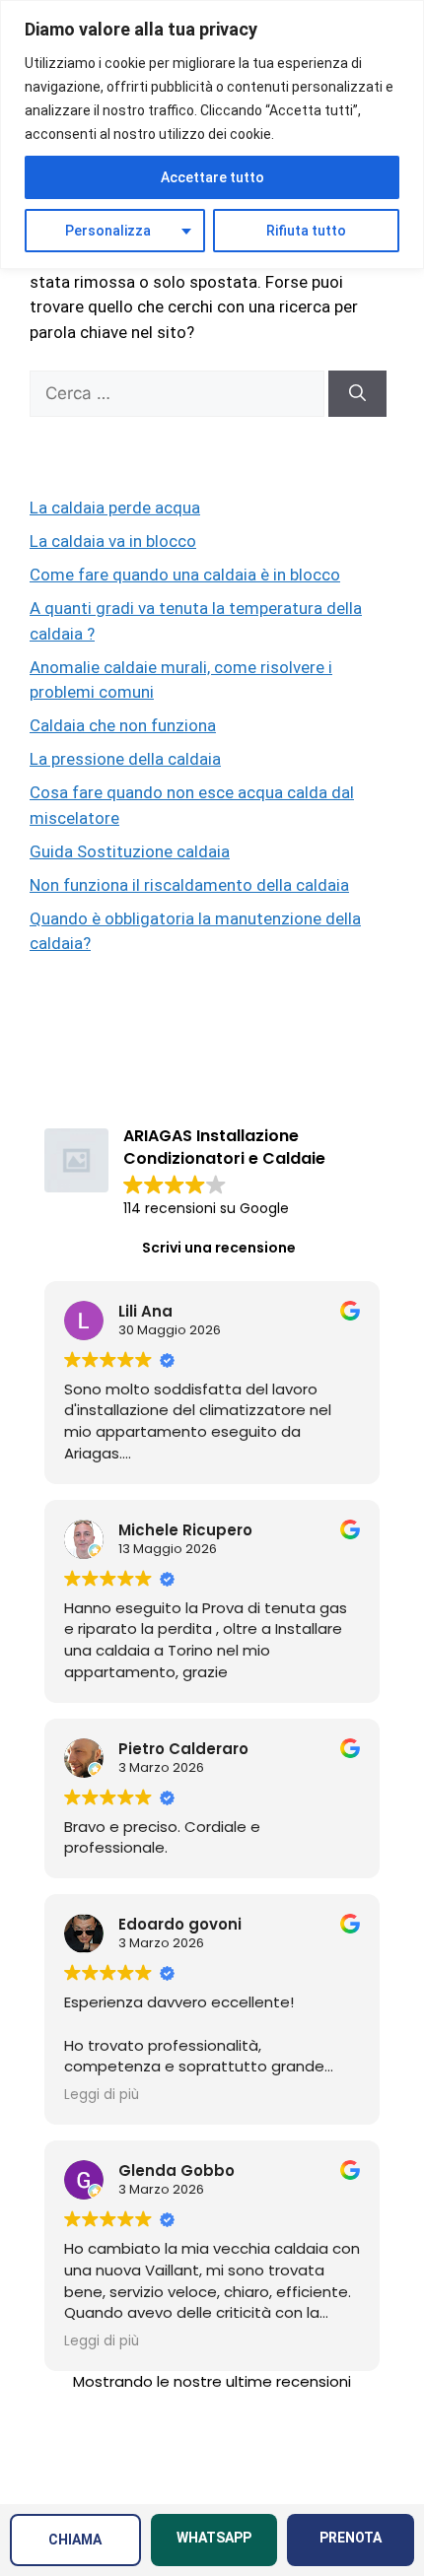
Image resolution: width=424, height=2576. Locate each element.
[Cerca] (357, 394)
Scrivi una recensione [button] (219, 1248)
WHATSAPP (214, 2538)
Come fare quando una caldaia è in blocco (185, 575)
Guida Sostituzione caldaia (130, 851)
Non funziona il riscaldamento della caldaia (189, 885)
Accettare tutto (212, 177)
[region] (212, 135)
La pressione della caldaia (125, 759)
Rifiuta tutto (306, 231)
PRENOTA (351, 2538)
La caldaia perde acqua (115, 508)
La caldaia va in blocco (113, 541)
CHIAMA (75, 2540)
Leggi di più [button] (102, 2095)
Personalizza (108, 231)
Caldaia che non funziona (123, 725)
